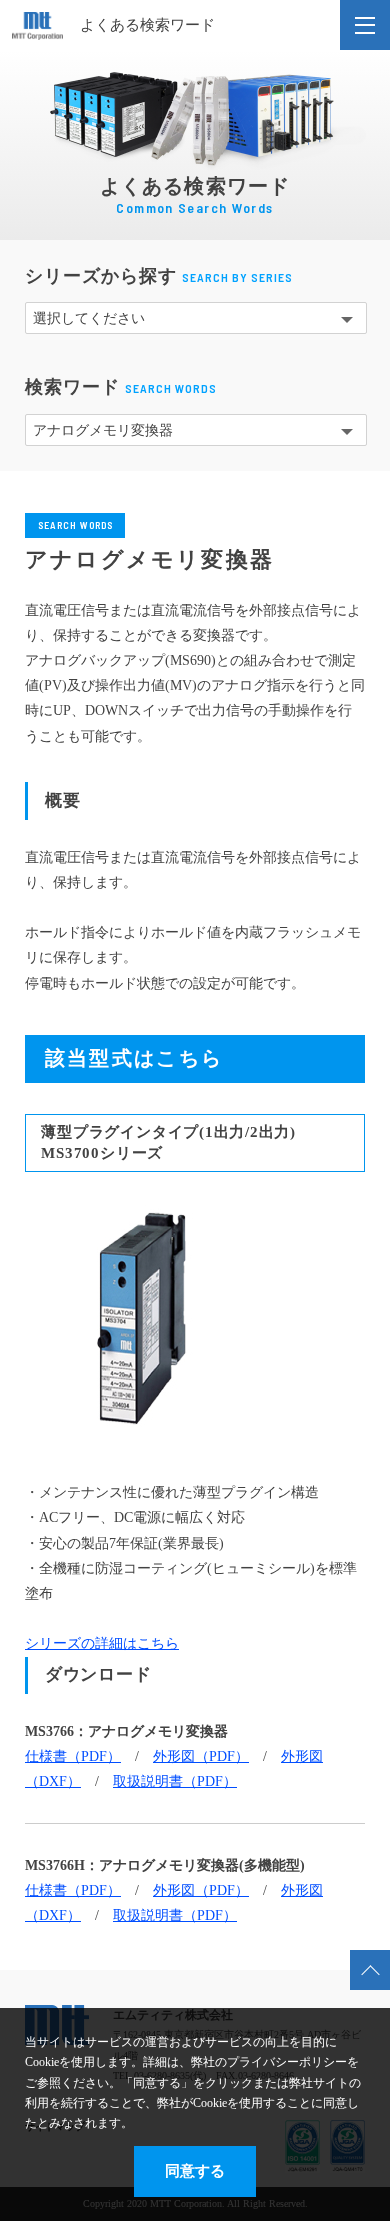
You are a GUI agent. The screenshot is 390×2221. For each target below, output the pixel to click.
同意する (195, 2170)
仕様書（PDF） (73, 1756)
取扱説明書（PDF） (175, 1781)
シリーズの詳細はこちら (102, 1643)
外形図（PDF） (201, 1756)
